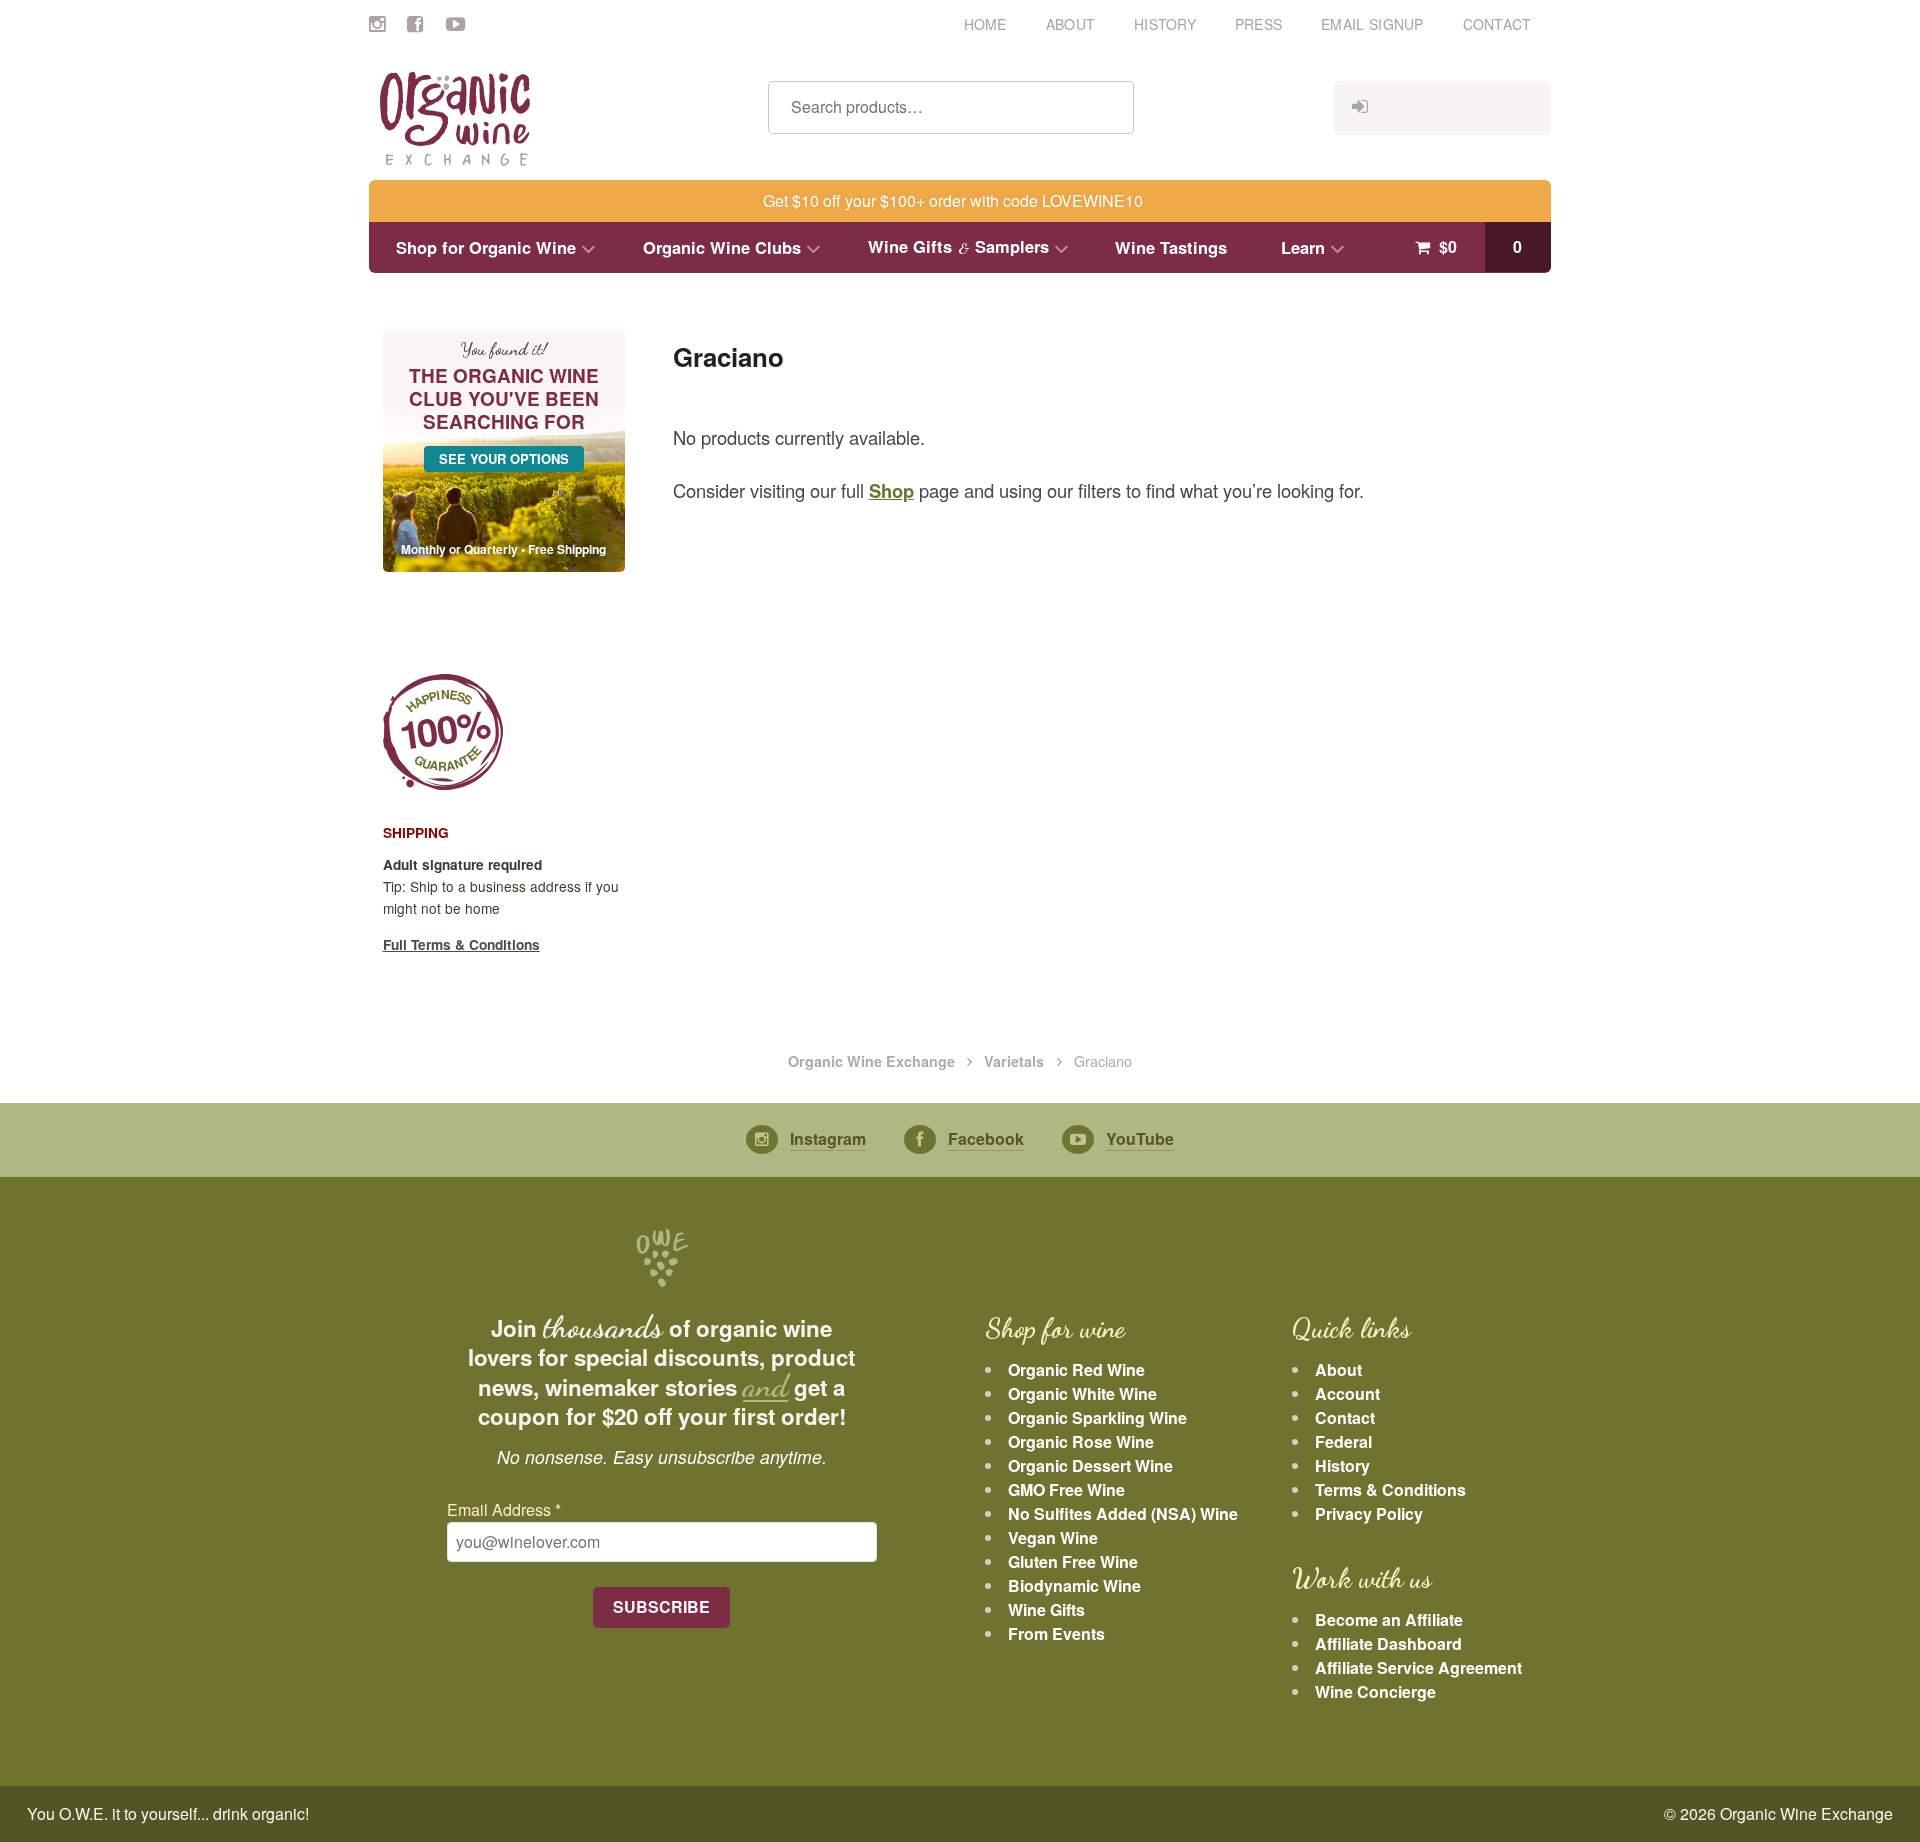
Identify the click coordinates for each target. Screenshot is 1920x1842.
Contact (1497, 24)
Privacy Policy (1369, 1513)
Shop (891, 490)
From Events (1056, 1633)
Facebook (426, 20)
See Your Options (504, 458)
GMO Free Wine (1066, 1489)
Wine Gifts (1046, 1609)
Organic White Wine (1082, 1393)
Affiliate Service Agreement (1418, 1667)
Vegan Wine (1053, 1537)
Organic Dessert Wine (1090, 1465)
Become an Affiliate (1389, 1619)
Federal (1343, 1441)
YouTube (465, 20)
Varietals (1014, 1061)
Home (985, 24)
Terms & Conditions (1390, 1489)
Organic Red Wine (1076, 1369)
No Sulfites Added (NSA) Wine (1123, 1513)
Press (1259, 24)
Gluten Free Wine (1073, 1561)
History (1165, 24)
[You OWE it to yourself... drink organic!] (551, 120)
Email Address (504, 1509)
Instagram (388, 20)
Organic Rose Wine (1081, 1441)
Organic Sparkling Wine (1097, 1417)
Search (1108, 107)
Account (1347, 1393)
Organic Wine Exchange (871, 1061)
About (1071, 24)
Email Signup (1372, 24)
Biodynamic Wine (1074, 1585)
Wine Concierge (1375, 1691)
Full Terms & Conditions (461, 944)
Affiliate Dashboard (1388, 1643)
